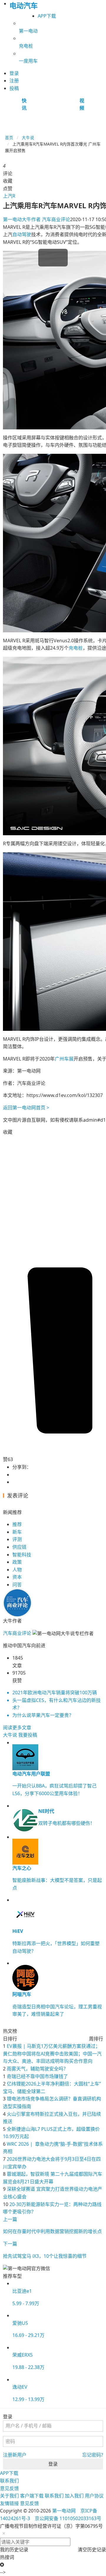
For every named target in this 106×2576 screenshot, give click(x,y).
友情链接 (9, 2503)
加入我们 (74, 2496)
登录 (53, 2464)
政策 (17, 1562)
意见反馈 (9, 2488)
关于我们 (9, 2496)
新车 (17, 1532)
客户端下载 (32, 2496)
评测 (17, 1539)
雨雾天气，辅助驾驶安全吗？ (37, 2069)
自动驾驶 (22, 234)
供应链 (19, 1547)
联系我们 (9, 2481)
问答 (17, 1585)
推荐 (17, 1524)
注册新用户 (15, 2455)
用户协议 (94, 2496)
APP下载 (47, 16)
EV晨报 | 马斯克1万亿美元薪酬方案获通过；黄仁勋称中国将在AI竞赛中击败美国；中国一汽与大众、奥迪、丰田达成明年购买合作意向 (52, 2054)
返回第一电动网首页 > (26, 1108)
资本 (17, 1577)
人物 (17, 1570)
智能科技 (22, 1555)
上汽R (9, 196)
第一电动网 (64, 2511)
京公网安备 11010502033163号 (68, 2518)
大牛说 (28, 137)
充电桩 (76, 648)
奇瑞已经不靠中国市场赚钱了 (37, 2076)
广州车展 (64, 1059)
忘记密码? (93, 2455)
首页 (9, 137)
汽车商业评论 (37, 219)
